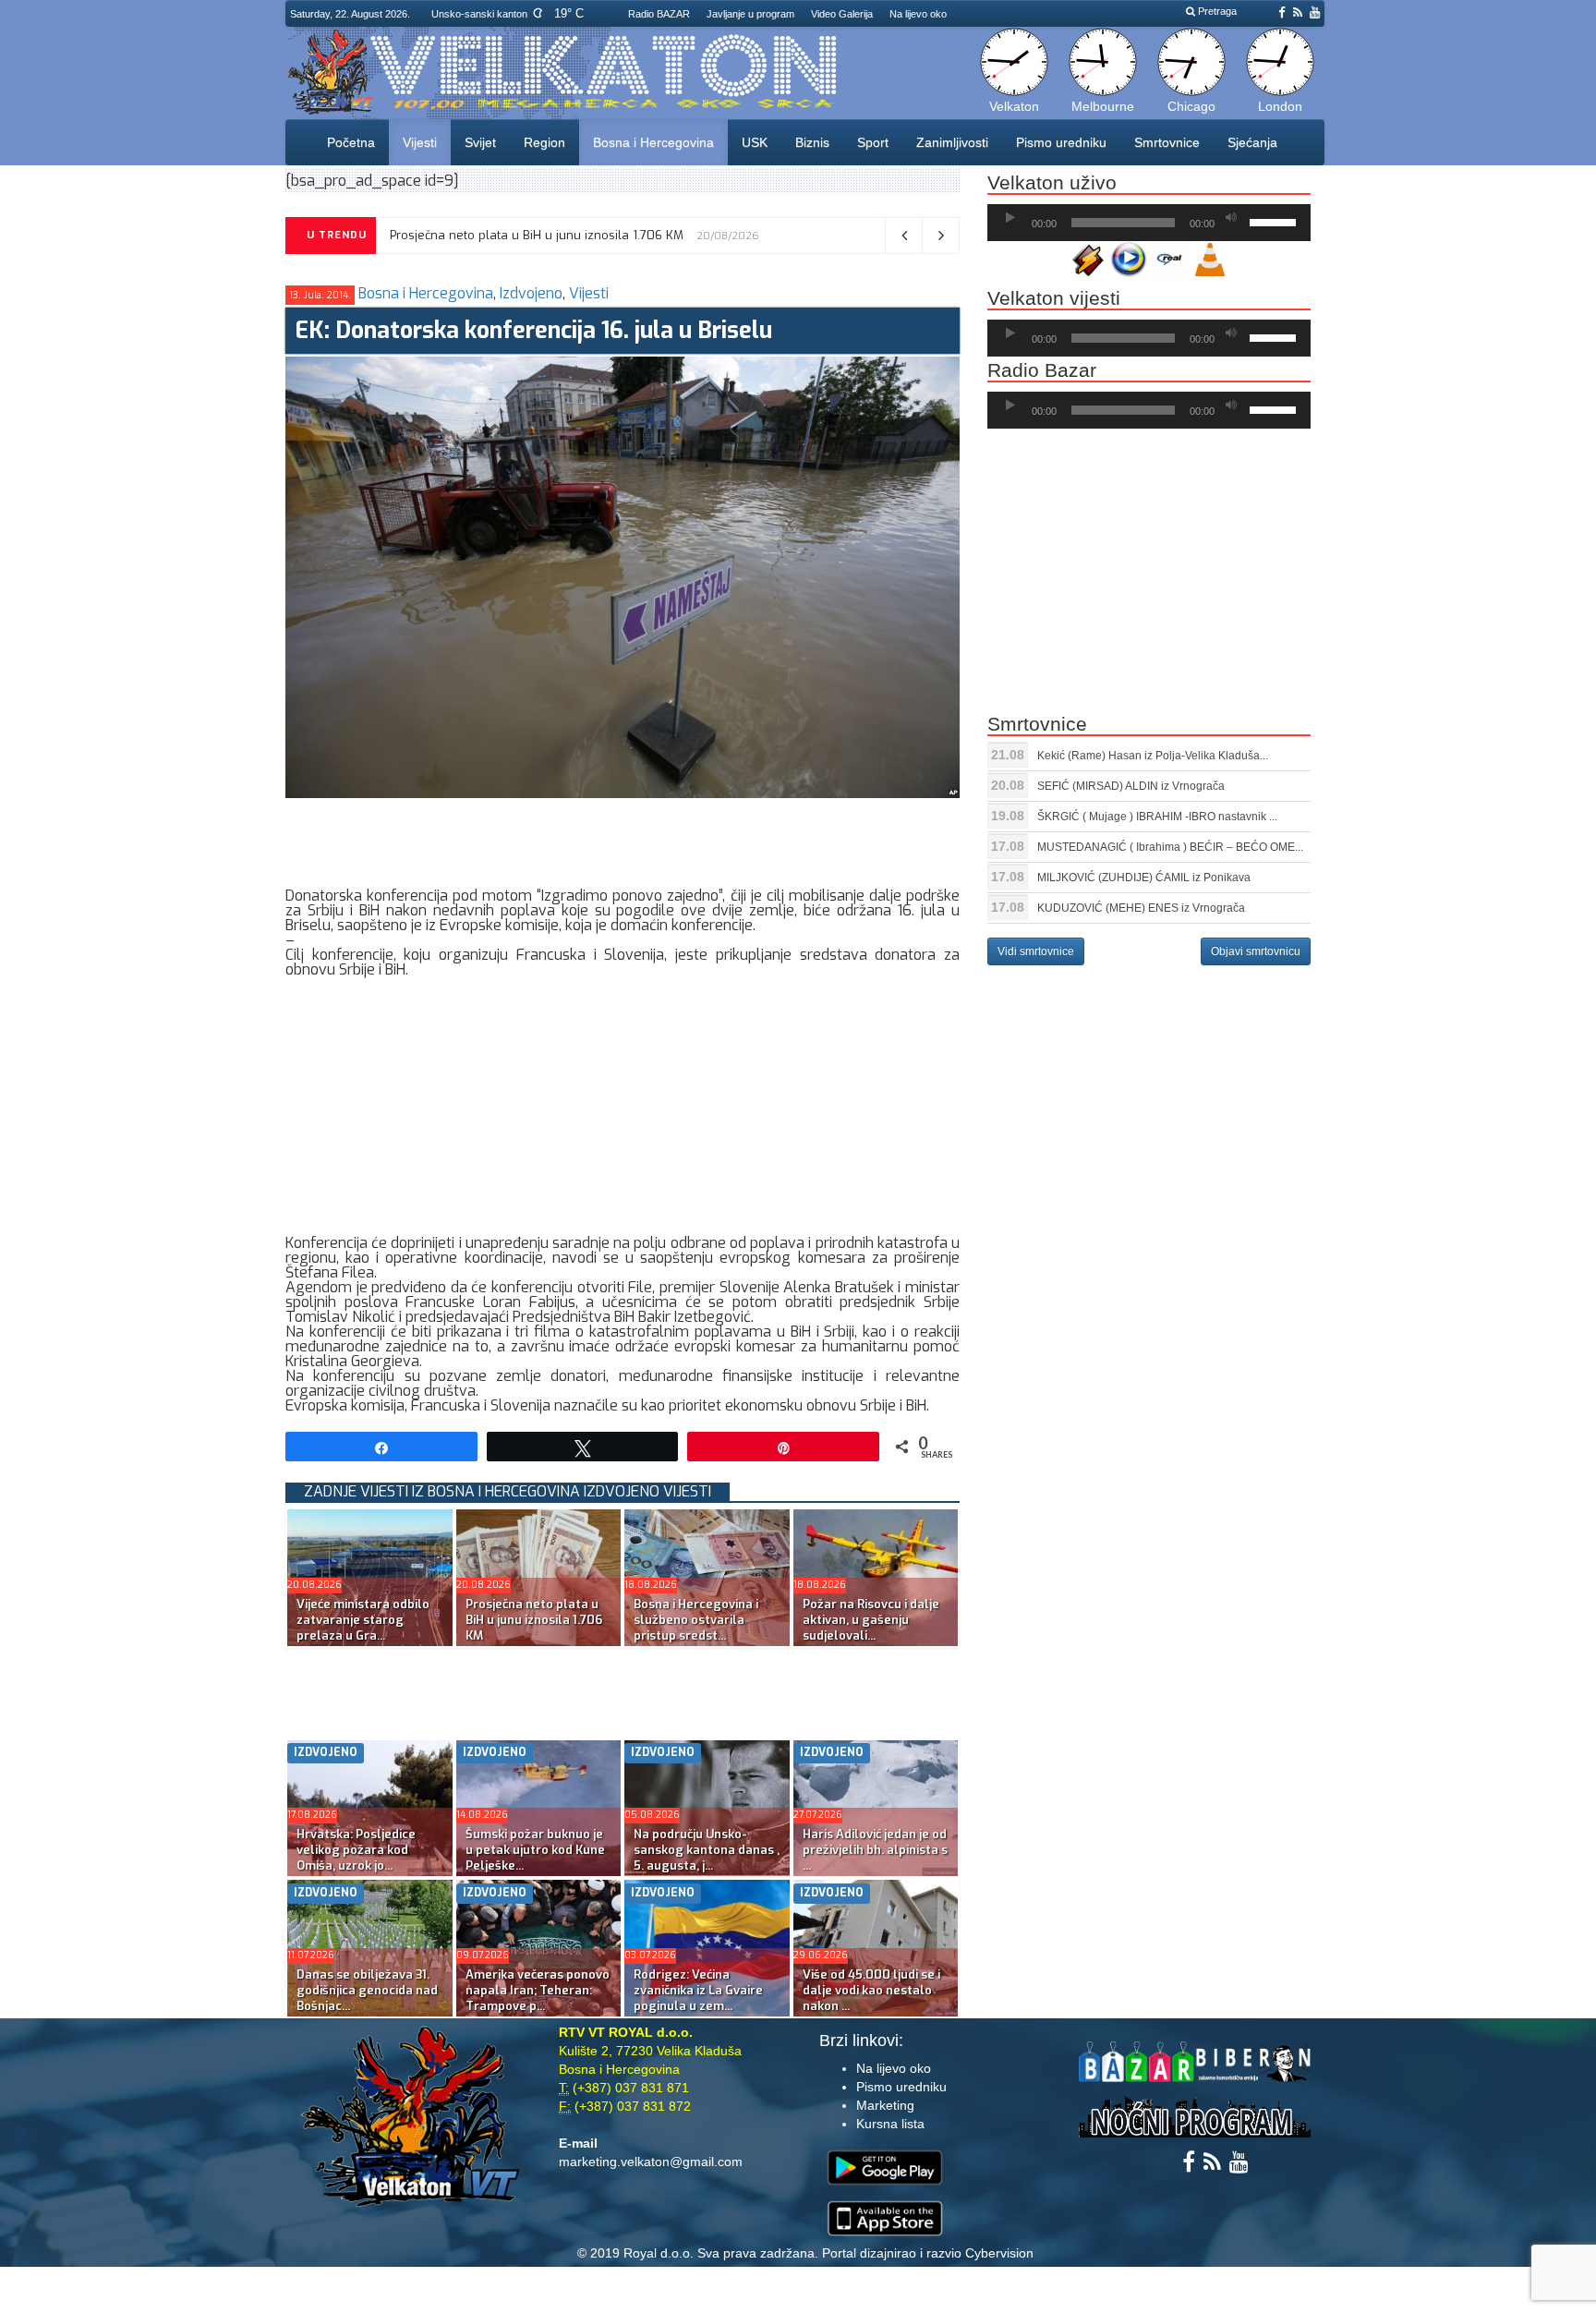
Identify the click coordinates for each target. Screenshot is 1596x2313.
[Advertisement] (622, 840)
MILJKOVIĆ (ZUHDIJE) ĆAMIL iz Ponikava (1144, 878)
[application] (1149, 223)
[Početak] (1010, 218)
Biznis (812, 142)
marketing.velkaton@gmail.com (651, 2162)
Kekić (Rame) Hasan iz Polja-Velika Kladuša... (1153, 756)
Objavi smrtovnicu (1256, 951)
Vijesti (420, 142)
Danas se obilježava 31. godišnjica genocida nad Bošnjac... (367, 1990)
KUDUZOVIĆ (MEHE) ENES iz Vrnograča (1141, 908)
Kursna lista (890, 2124)
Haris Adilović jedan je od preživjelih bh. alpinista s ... (875, 1850)
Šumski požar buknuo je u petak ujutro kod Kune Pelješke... (535, 1850)
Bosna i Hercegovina (653, 142)
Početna (351, 142)
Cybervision (999, 2253)
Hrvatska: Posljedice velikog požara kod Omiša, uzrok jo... (356, 1850)
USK (755, 142)
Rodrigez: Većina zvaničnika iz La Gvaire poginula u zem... (698, 1990)
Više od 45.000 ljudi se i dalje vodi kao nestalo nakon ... (871, 1990)
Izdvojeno (531, 293)
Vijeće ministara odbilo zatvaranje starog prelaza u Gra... (363, 1620)
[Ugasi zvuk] (1231, 218)
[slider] (1276, 221)
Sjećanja (1252, 142)
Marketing (885, 2105)
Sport (873, 142)
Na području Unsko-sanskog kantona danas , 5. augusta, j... (707, 1850)
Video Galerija (842, 14)
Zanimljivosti (952, 142)
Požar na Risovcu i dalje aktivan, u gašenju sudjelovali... (871, 1620)
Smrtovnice (1167, 142)
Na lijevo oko (918, 14)
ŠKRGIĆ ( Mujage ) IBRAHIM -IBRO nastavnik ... (1157, 817)
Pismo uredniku (1061, 142)
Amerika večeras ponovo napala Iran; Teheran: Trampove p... (538, 1990)
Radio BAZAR (659, 14)
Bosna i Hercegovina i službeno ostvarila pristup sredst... (696, 1620)
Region (544, 142)
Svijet (480, 142)
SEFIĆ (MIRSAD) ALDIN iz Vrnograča (1131, 786)
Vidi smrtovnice (1036, 951)
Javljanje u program (750, 14)
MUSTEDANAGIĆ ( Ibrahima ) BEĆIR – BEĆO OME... (1170, 847)
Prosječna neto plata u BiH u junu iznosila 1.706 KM (537, 235)
